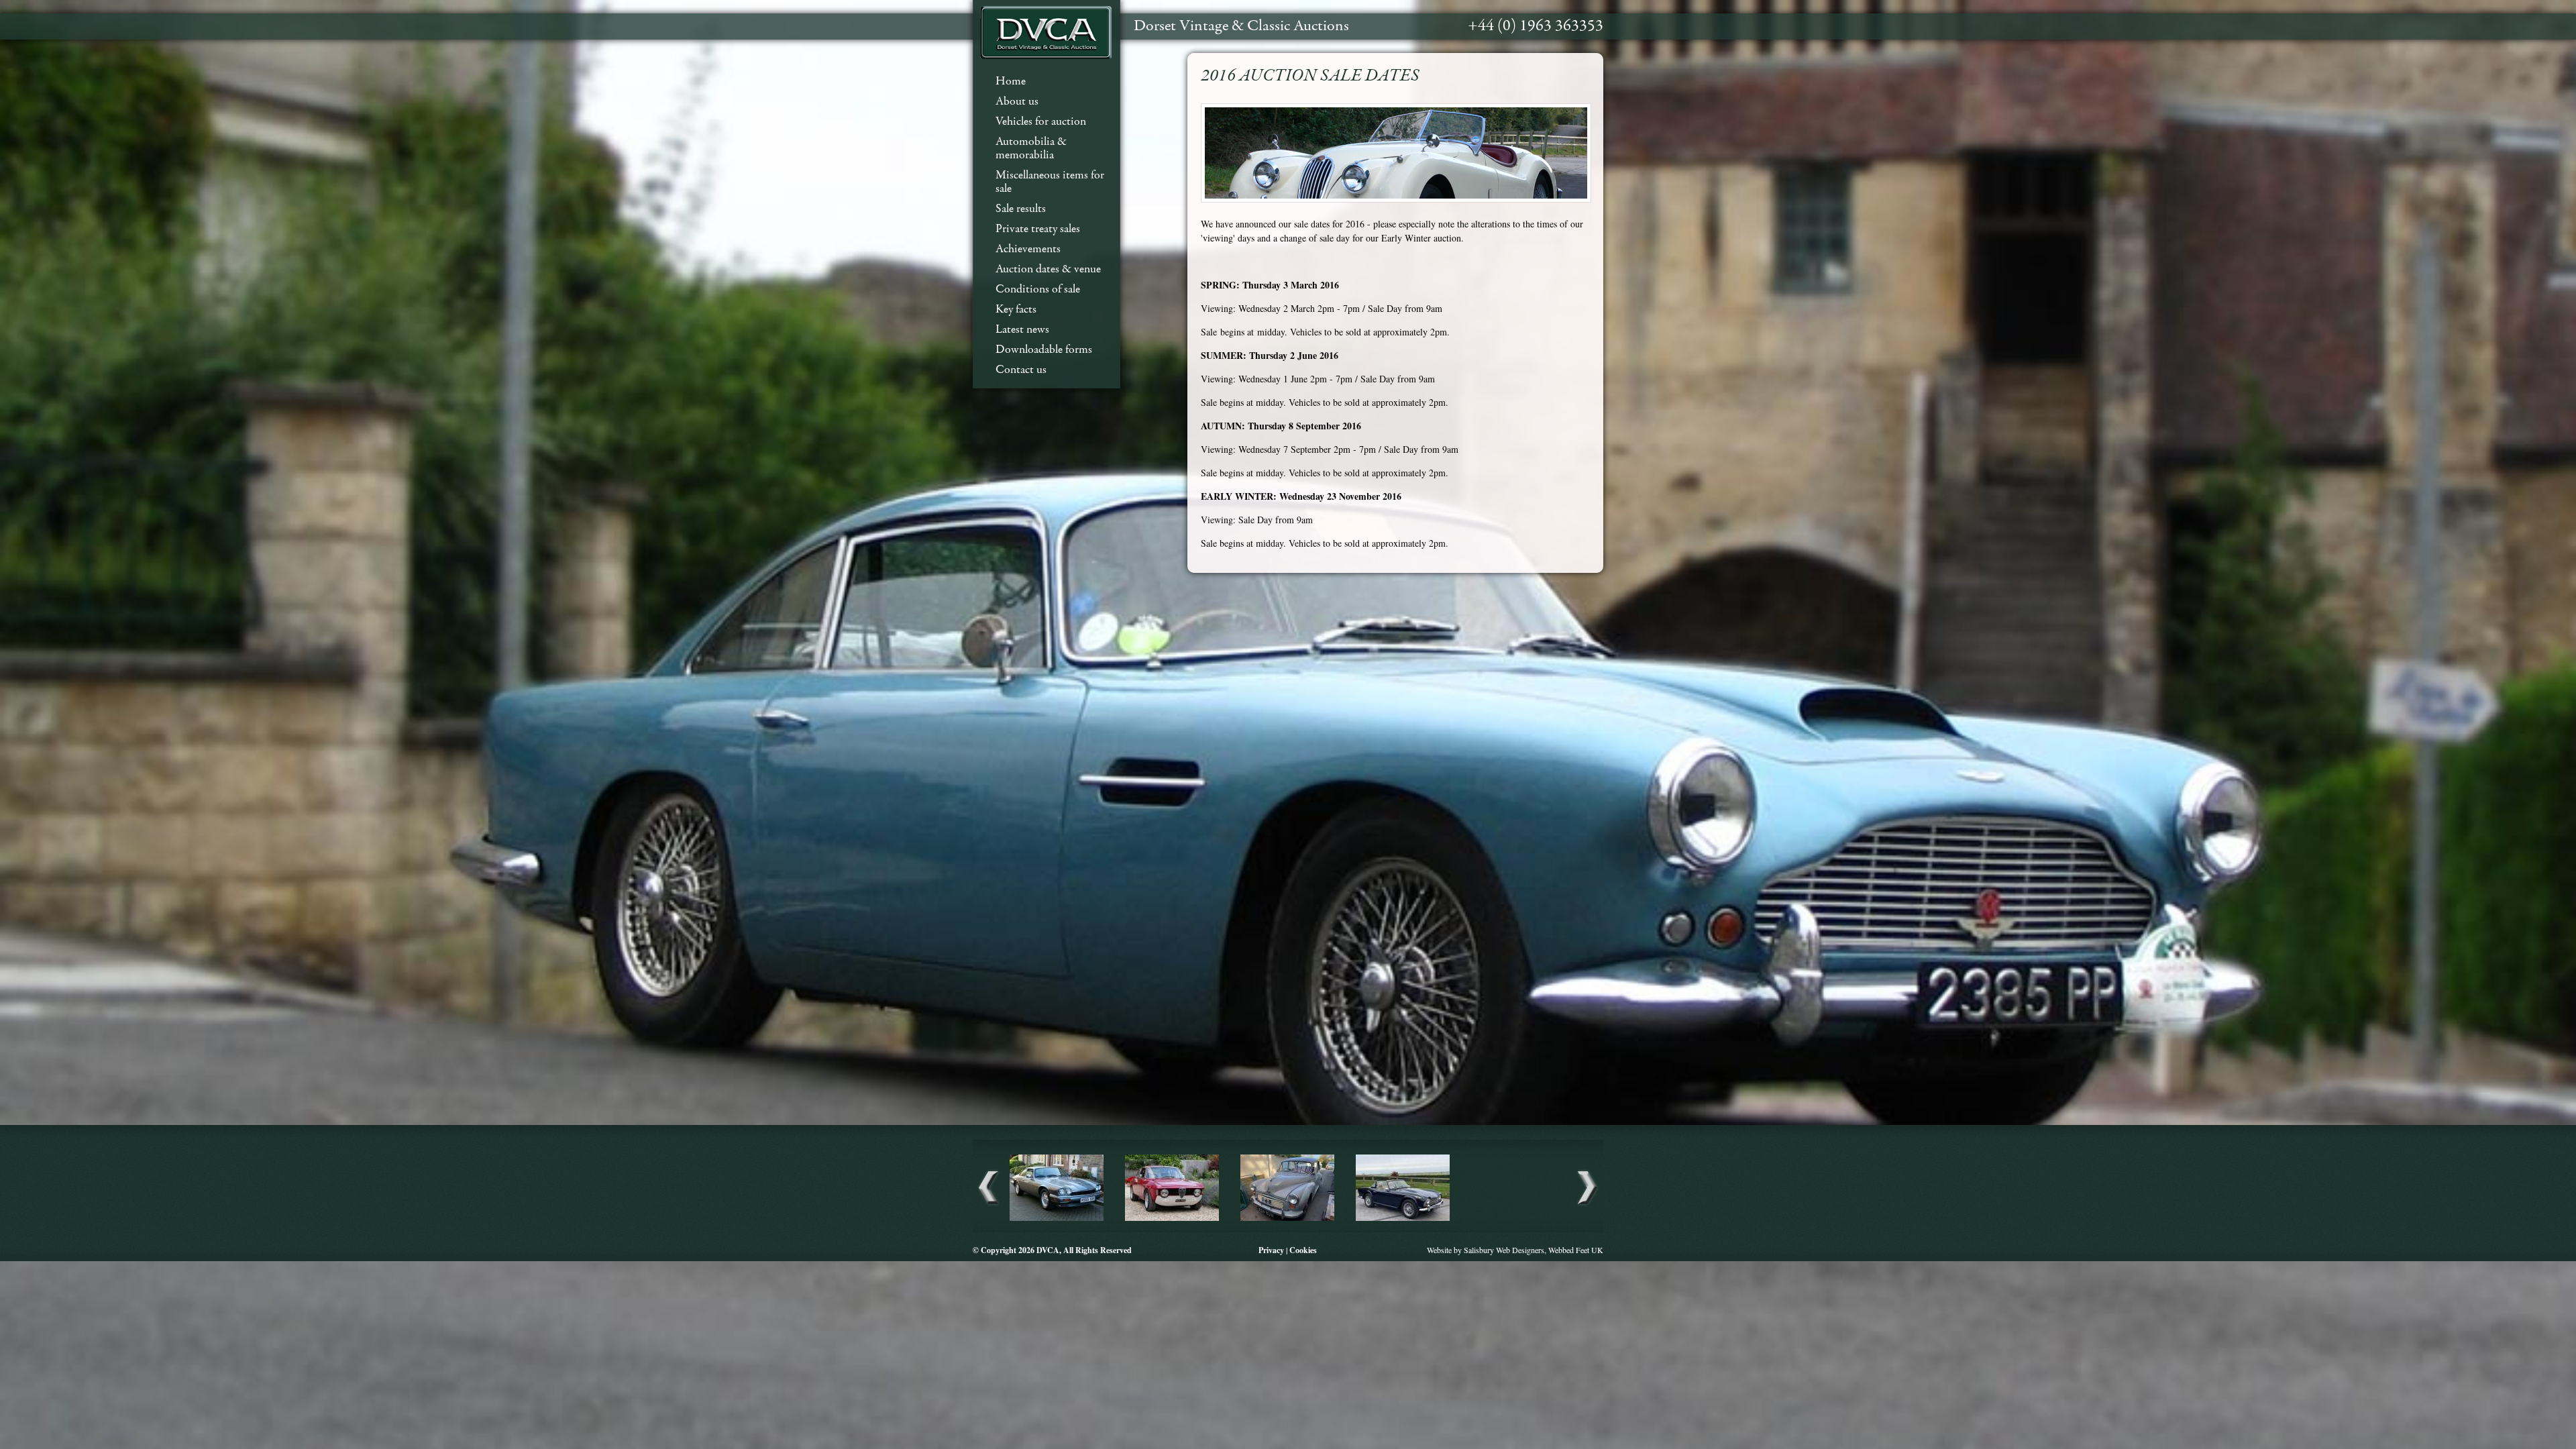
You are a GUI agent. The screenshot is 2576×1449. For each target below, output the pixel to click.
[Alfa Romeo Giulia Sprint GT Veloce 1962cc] (1172, 1219)
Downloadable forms (1044, 350)
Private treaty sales (1038, 229)
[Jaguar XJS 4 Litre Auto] (1057, 1219)
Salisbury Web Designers (1504, 1250)
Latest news (1022, 330)
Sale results (1021, 209)
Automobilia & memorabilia (1031, 149)
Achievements (1028, 249)
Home (1011, 82)
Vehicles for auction (1041, 122)
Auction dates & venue (1048, 269)
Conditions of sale (1038, 289)
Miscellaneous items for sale (1050, 182)
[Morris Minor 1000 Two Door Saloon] (1287, 1219)
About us (1017, 102)
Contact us (1021, 370)
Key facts (1016, 310)
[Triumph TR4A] (1403, 1219)
